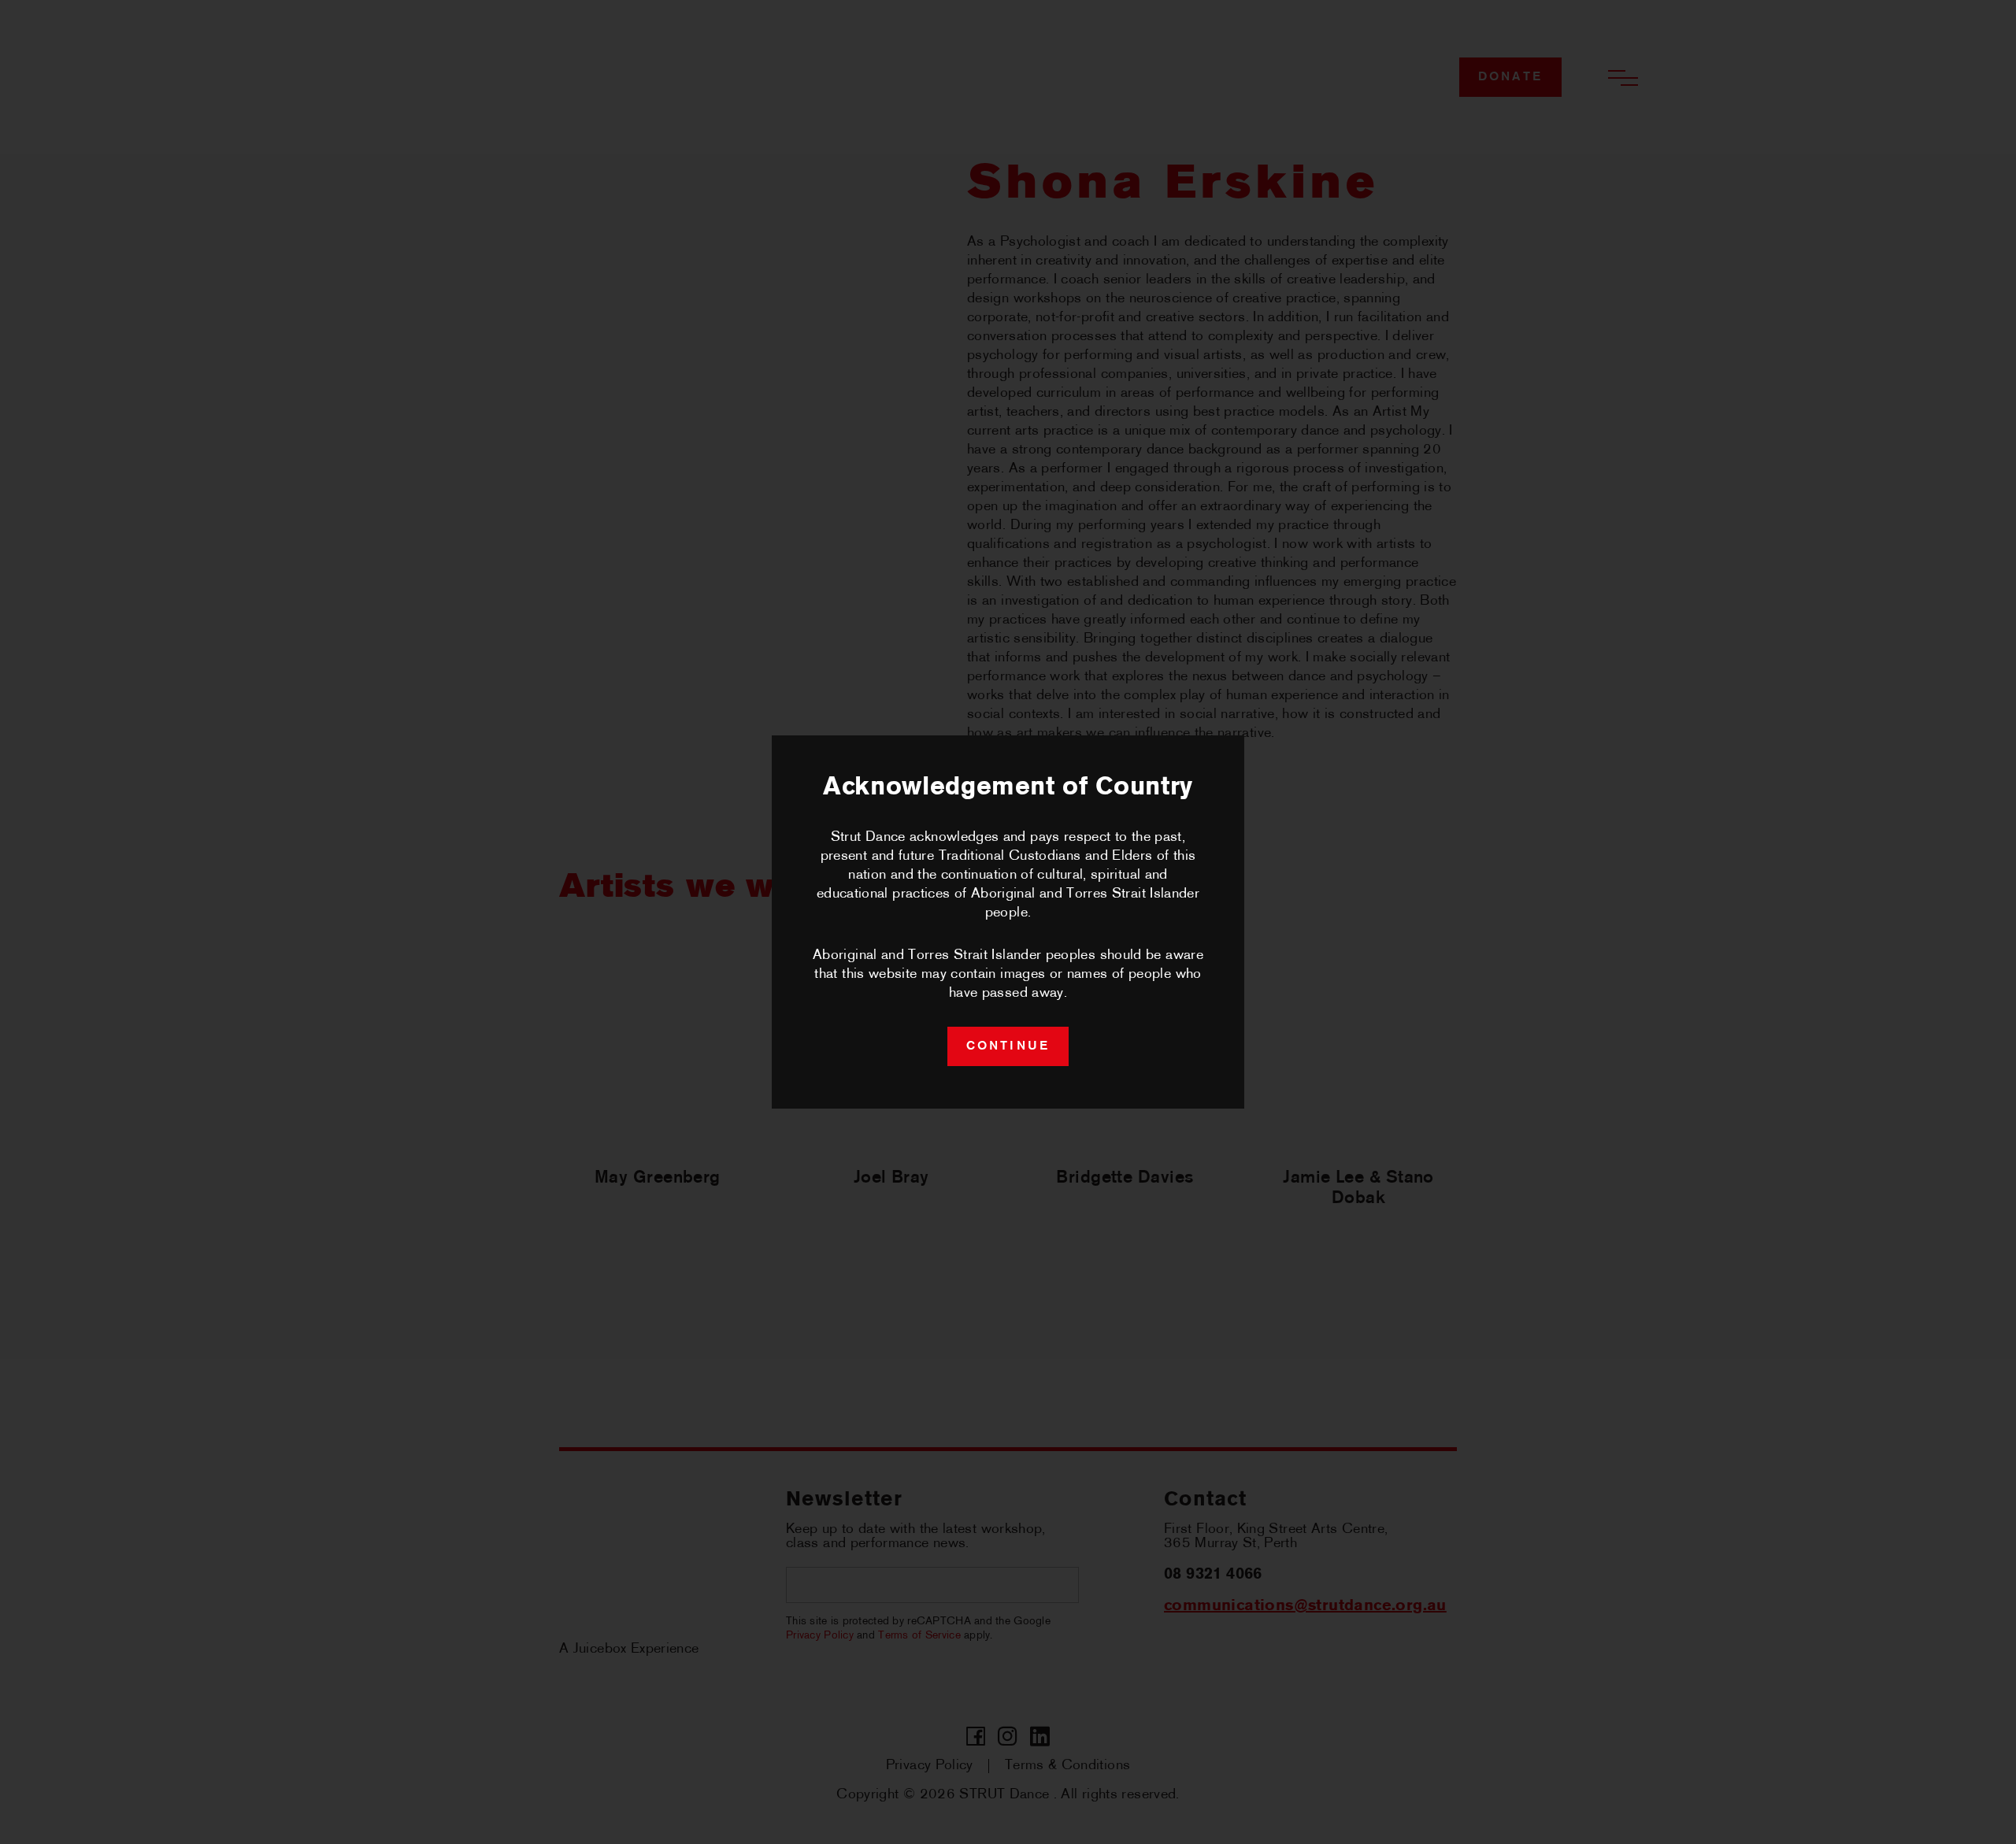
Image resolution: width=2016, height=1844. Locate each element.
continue (1008, 1046)
